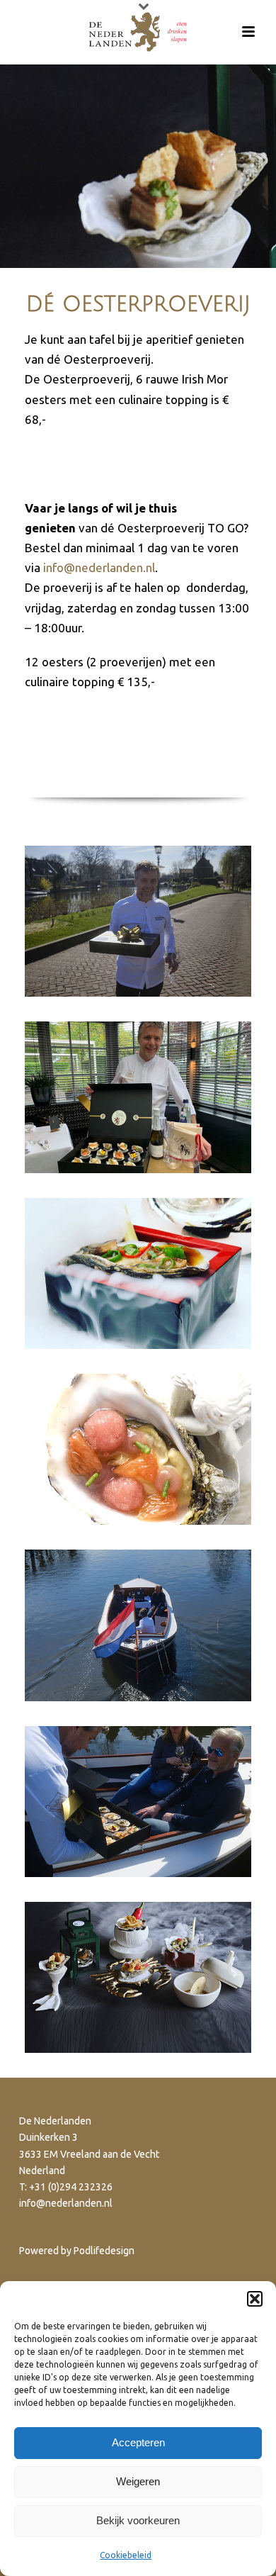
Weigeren (138, 2481)
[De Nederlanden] (138, 32)
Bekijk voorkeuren (138, 2520)
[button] (255, 2299)
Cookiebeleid (126, 2555)
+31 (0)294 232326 (71, 2187)
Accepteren (138, 2442)
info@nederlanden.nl (99, 567)
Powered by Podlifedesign (77, 2251)
